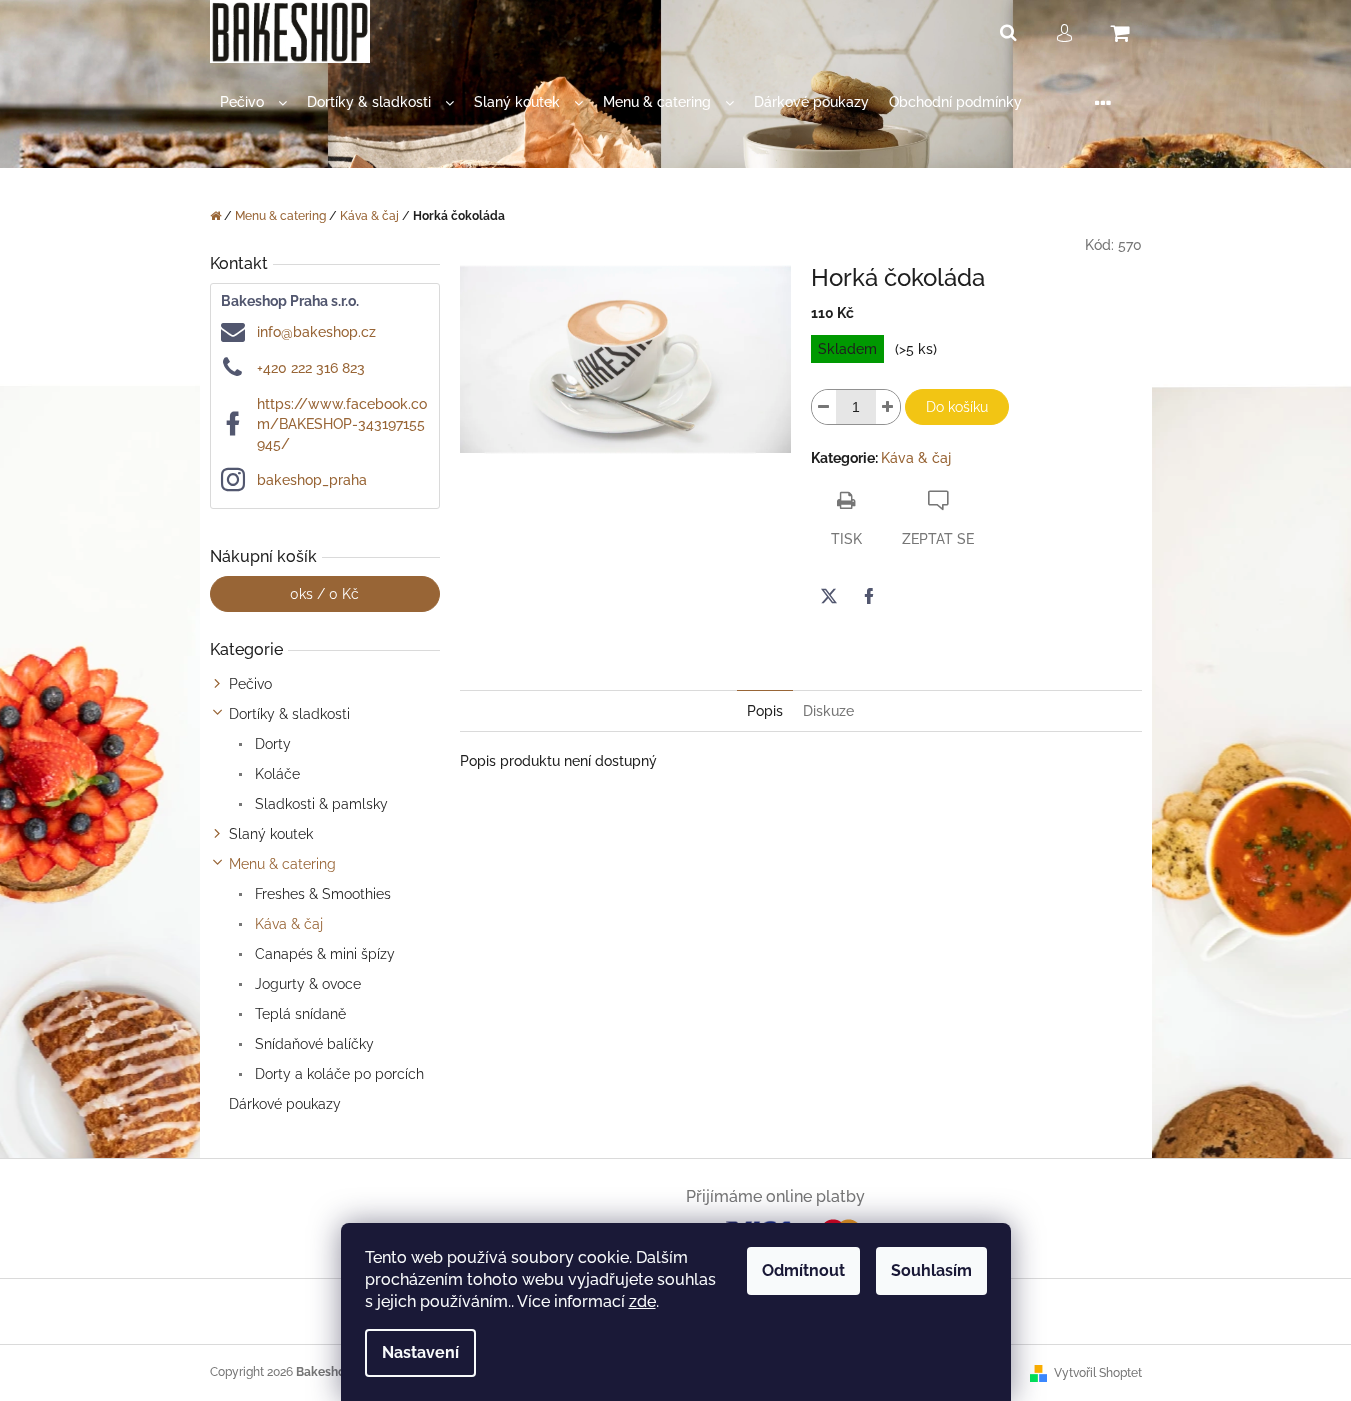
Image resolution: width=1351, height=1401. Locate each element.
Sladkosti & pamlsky (319, 804)
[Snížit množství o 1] (824, 407)
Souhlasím (931, 1270)
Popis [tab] (765, 711)
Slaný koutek (271, 834)
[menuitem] (253, 102)
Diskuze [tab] (828, 711)
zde (642, 1301)
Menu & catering (282, 864)
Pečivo (250, 684)
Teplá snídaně (298, 1014)
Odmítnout (803, 1270)
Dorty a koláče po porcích (337, 1074)
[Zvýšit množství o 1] (888, 407)
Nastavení (420, 1352)
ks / (324, 594)
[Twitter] (829, 596)
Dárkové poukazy (285, 1104)
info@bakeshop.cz (316, 332)
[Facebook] (869, 596)
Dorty (271, 744)
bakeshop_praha (312, 480)
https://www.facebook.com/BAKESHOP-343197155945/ (342, 424)
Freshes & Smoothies (321, 894)
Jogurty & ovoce (306, 984)
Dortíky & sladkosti (289, 714)
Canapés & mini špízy (323, 954)
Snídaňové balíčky (312, 1044)
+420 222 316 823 (311, 368)
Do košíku (957, 407)
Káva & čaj (287, 924)
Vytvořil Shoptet (1098, 1373)
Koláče (275, 774)
